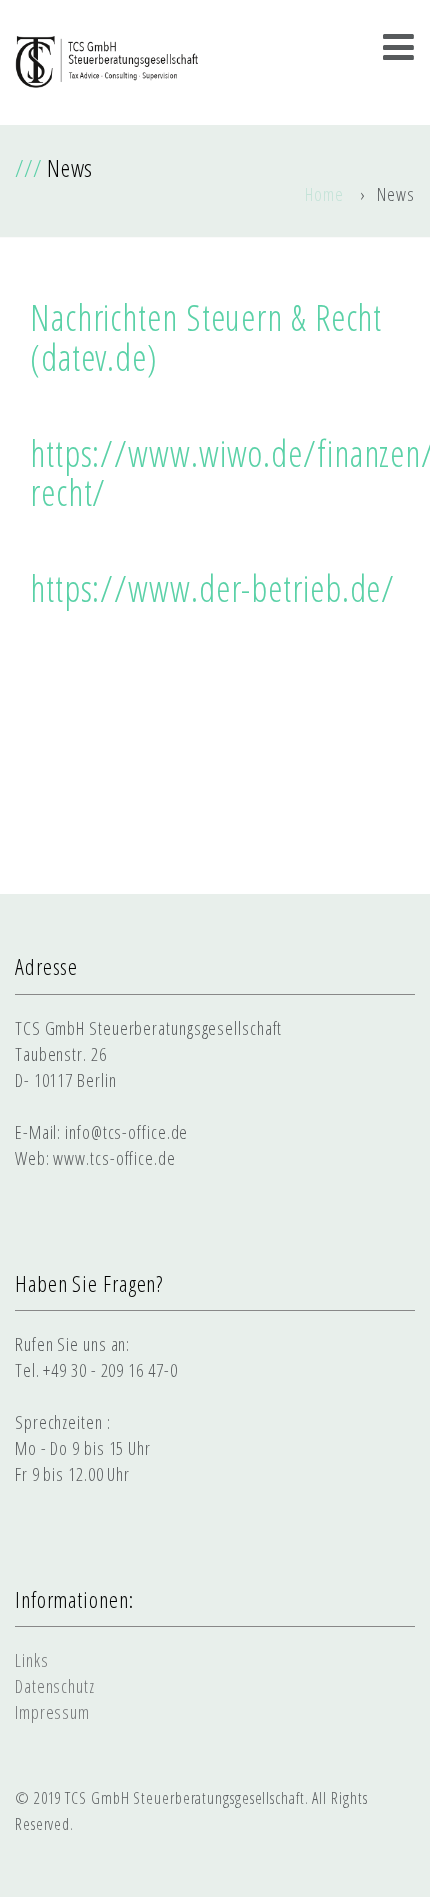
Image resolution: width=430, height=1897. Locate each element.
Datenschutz (55, 1686)
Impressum (52, 1712)
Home (324, 194)
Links (32, 1660)
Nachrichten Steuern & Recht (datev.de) (206, 337)
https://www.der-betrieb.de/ (212, 588)
